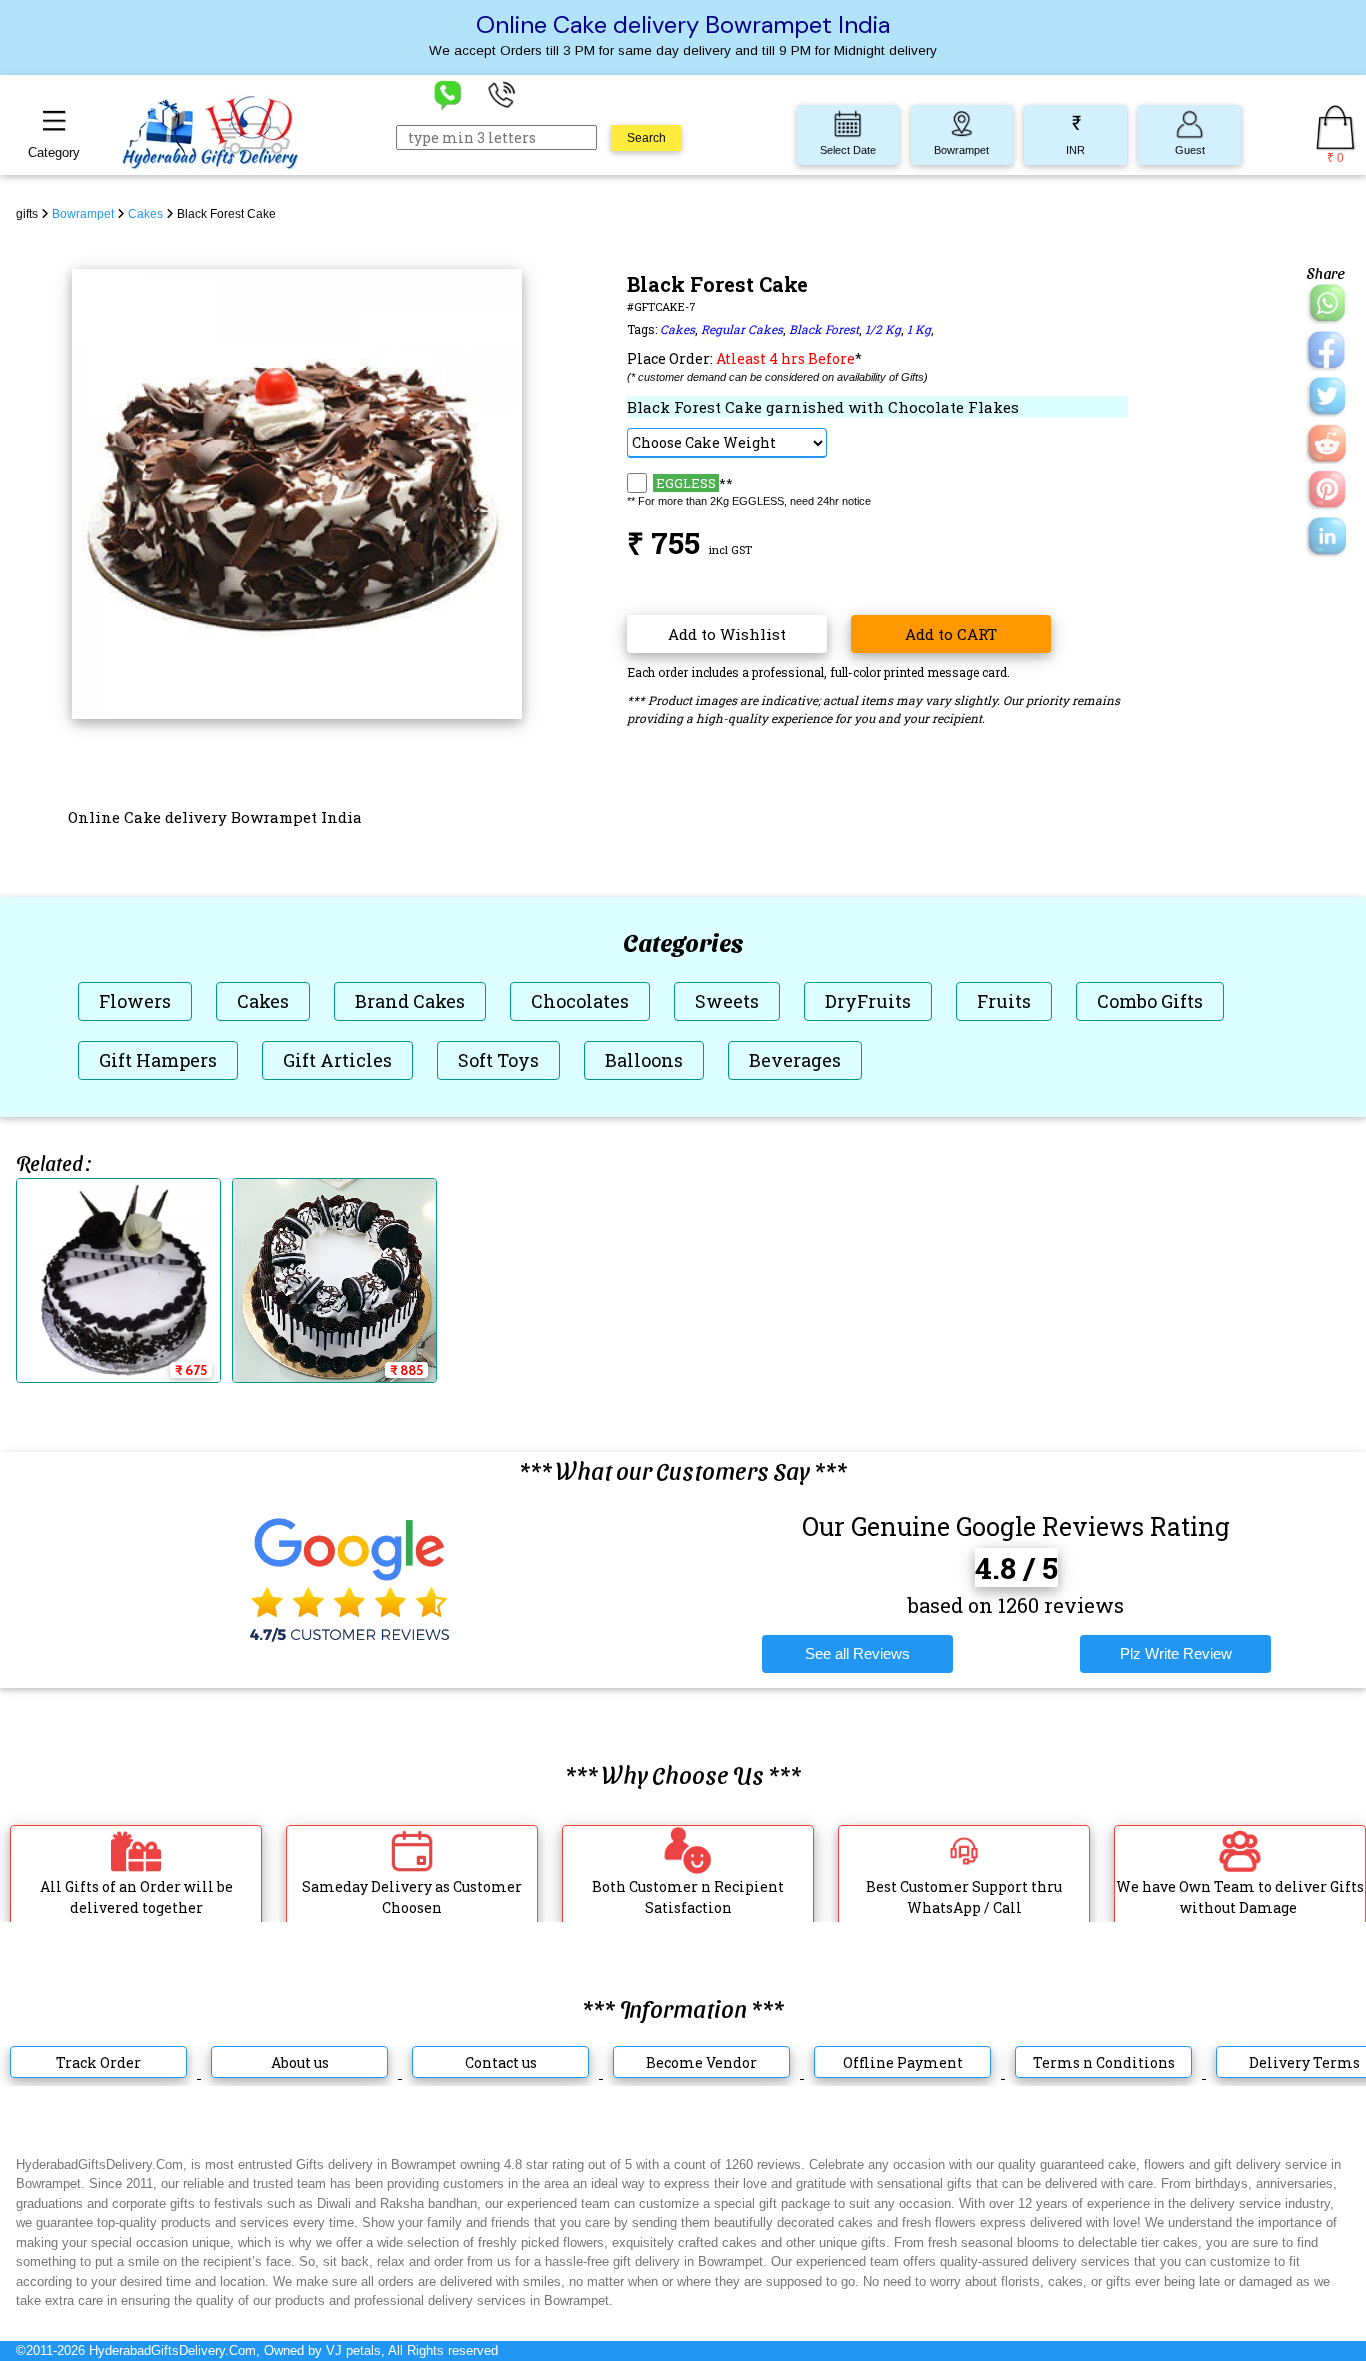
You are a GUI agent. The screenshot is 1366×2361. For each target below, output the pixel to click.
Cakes (677, 329)
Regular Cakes (742, 329)
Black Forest (824, 329)
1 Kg (919, 329)
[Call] (502, 93)
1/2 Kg (883, 329)
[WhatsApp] (448, 93)
